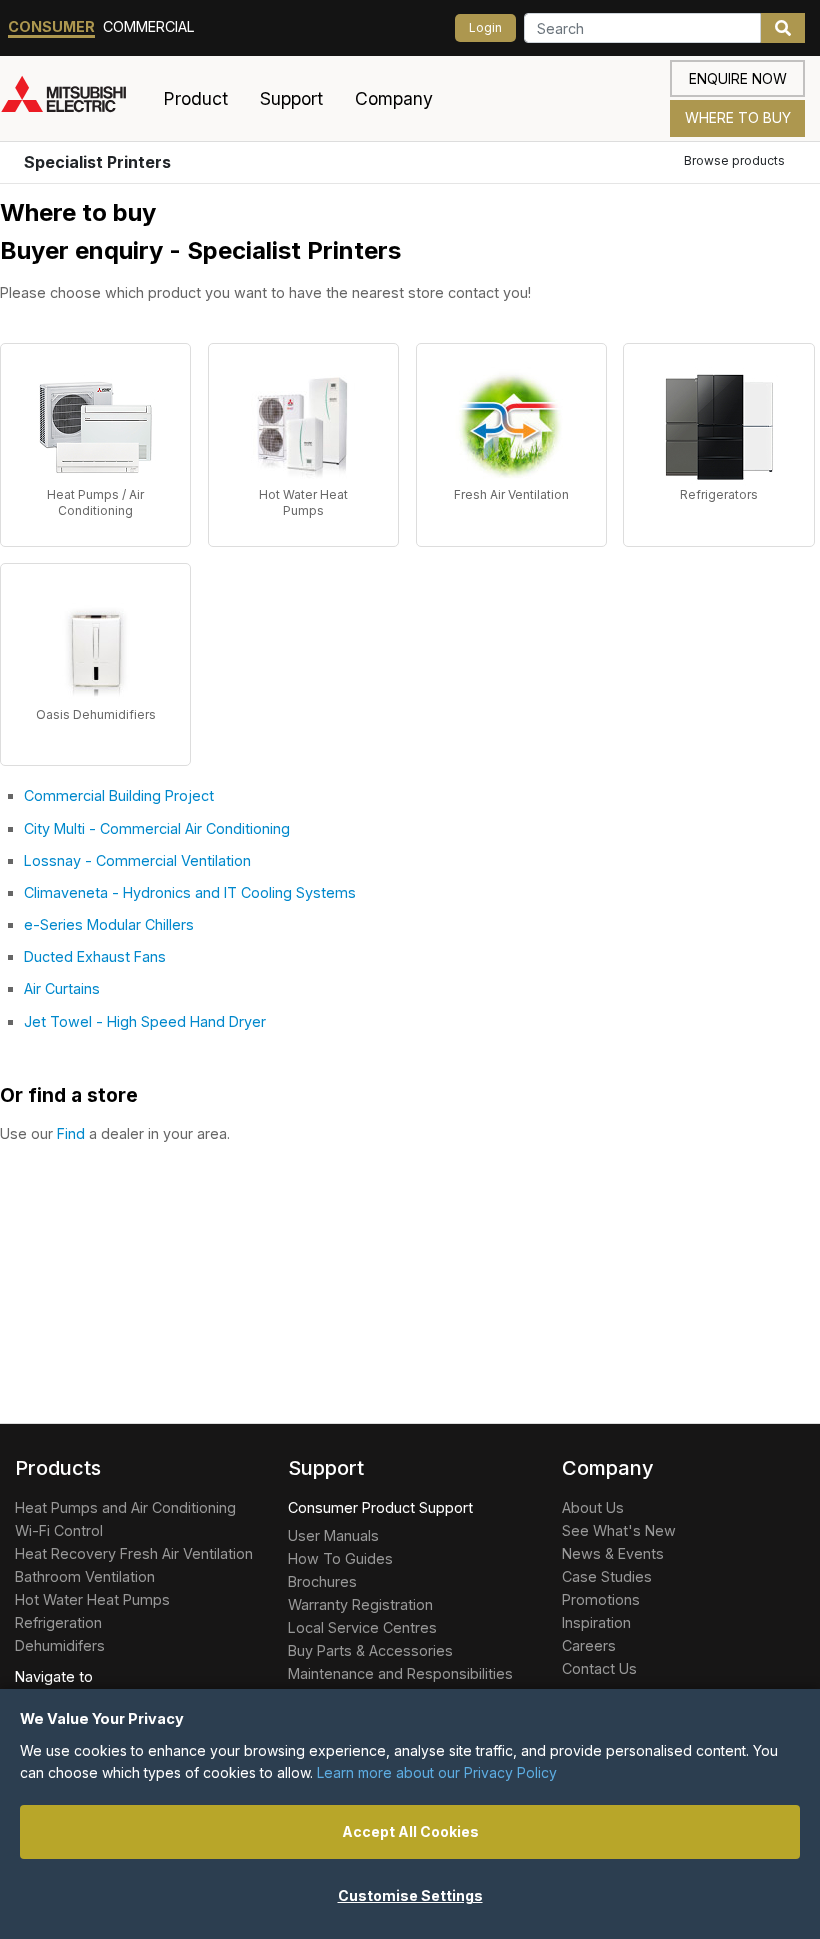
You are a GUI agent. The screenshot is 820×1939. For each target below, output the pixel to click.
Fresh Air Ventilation (511, 494)
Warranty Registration (360, 1604)
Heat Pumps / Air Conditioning (95, 502)
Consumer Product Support (380, 1507)
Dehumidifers (60, 1645)
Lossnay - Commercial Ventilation (137, 860)
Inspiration (596, 1622)
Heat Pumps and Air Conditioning (125, 1507)
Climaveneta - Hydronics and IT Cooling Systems (190, 892)
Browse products (734, 160)
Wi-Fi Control (59, 1530)
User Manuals (333, 1535)
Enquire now (738, 78)
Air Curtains (62, 988)
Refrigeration (58, 1622)
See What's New (619, 1530)
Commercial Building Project (119, 795)
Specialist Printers (97, 162)
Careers (589, 1645)
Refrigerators (719, 494)
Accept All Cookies (410, 1831)
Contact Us (599, 1668)
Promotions (601, 1599)
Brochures (322, 1581)
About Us (593, 1507)
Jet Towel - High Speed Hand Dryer (145, 1021)
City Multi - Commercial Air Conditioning (157, 828)
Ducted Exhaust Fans (95, 956)
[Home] (73, 99)
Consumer (51, 26)
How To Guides (340, 1558)
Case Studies (607, 1576)
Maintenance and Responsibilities (400, 1673)
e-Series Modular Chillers (109, 924)
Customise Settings (410, 1895)
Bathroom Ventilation (85, 1576)
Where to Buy (738, 117)
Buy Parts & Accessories (370, 1650)
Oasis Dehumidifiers (96, 714)
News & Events (613, 1553)
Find (71, 1133)
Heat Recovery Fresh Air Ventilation (134, 1553)
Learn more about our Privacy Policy (437, 1772)
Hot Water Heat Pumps (303, 502)
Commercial (149, 26)
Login (485, 27)
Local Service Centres (362, 1627)
